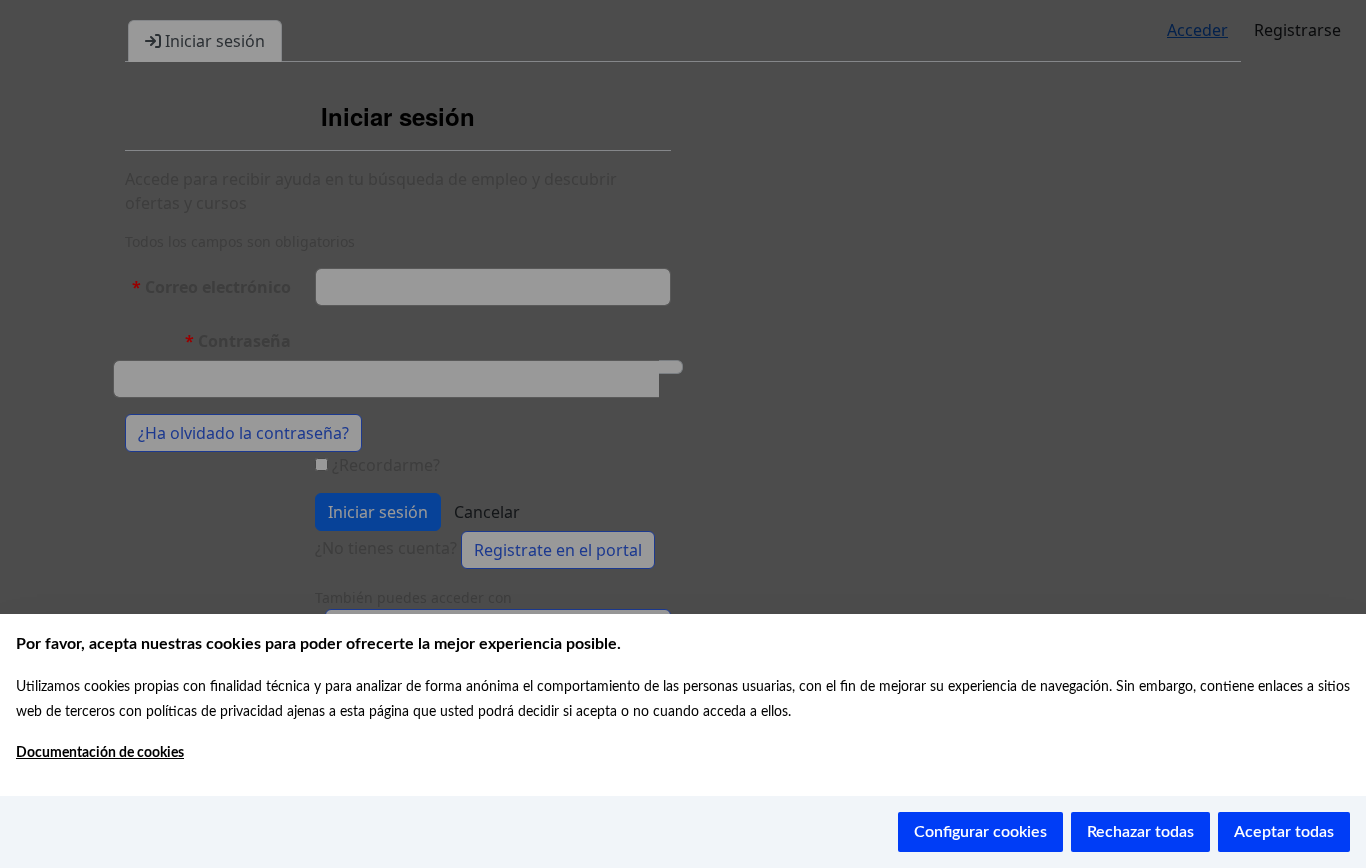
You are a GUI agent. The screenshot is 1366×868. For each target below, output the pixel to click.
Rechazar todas (1140, 832)
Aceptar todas (1284, 832)
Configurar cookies (980, 832)
